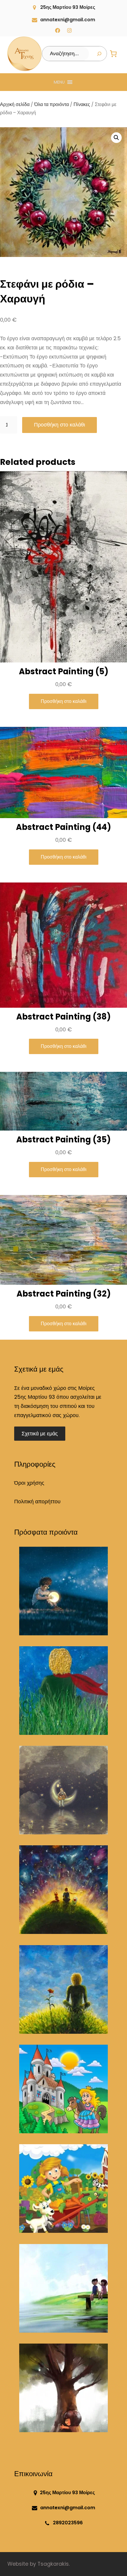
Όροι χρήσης (29, 1483)
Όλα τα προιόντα (52, 104)
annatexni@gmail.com (68, 20)
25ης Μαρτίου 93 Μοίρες (68, 7)
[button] (59, 82)
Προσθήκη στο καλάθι (60, 425)
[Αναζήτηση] (99, 54)
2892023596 (68, 2523)
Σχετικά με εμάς (40, 1434)
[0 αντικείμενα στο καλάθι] (113, 54)
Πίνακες (82, 104)
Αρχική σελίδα (15, 104)
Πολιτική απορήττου (37, 1502)
